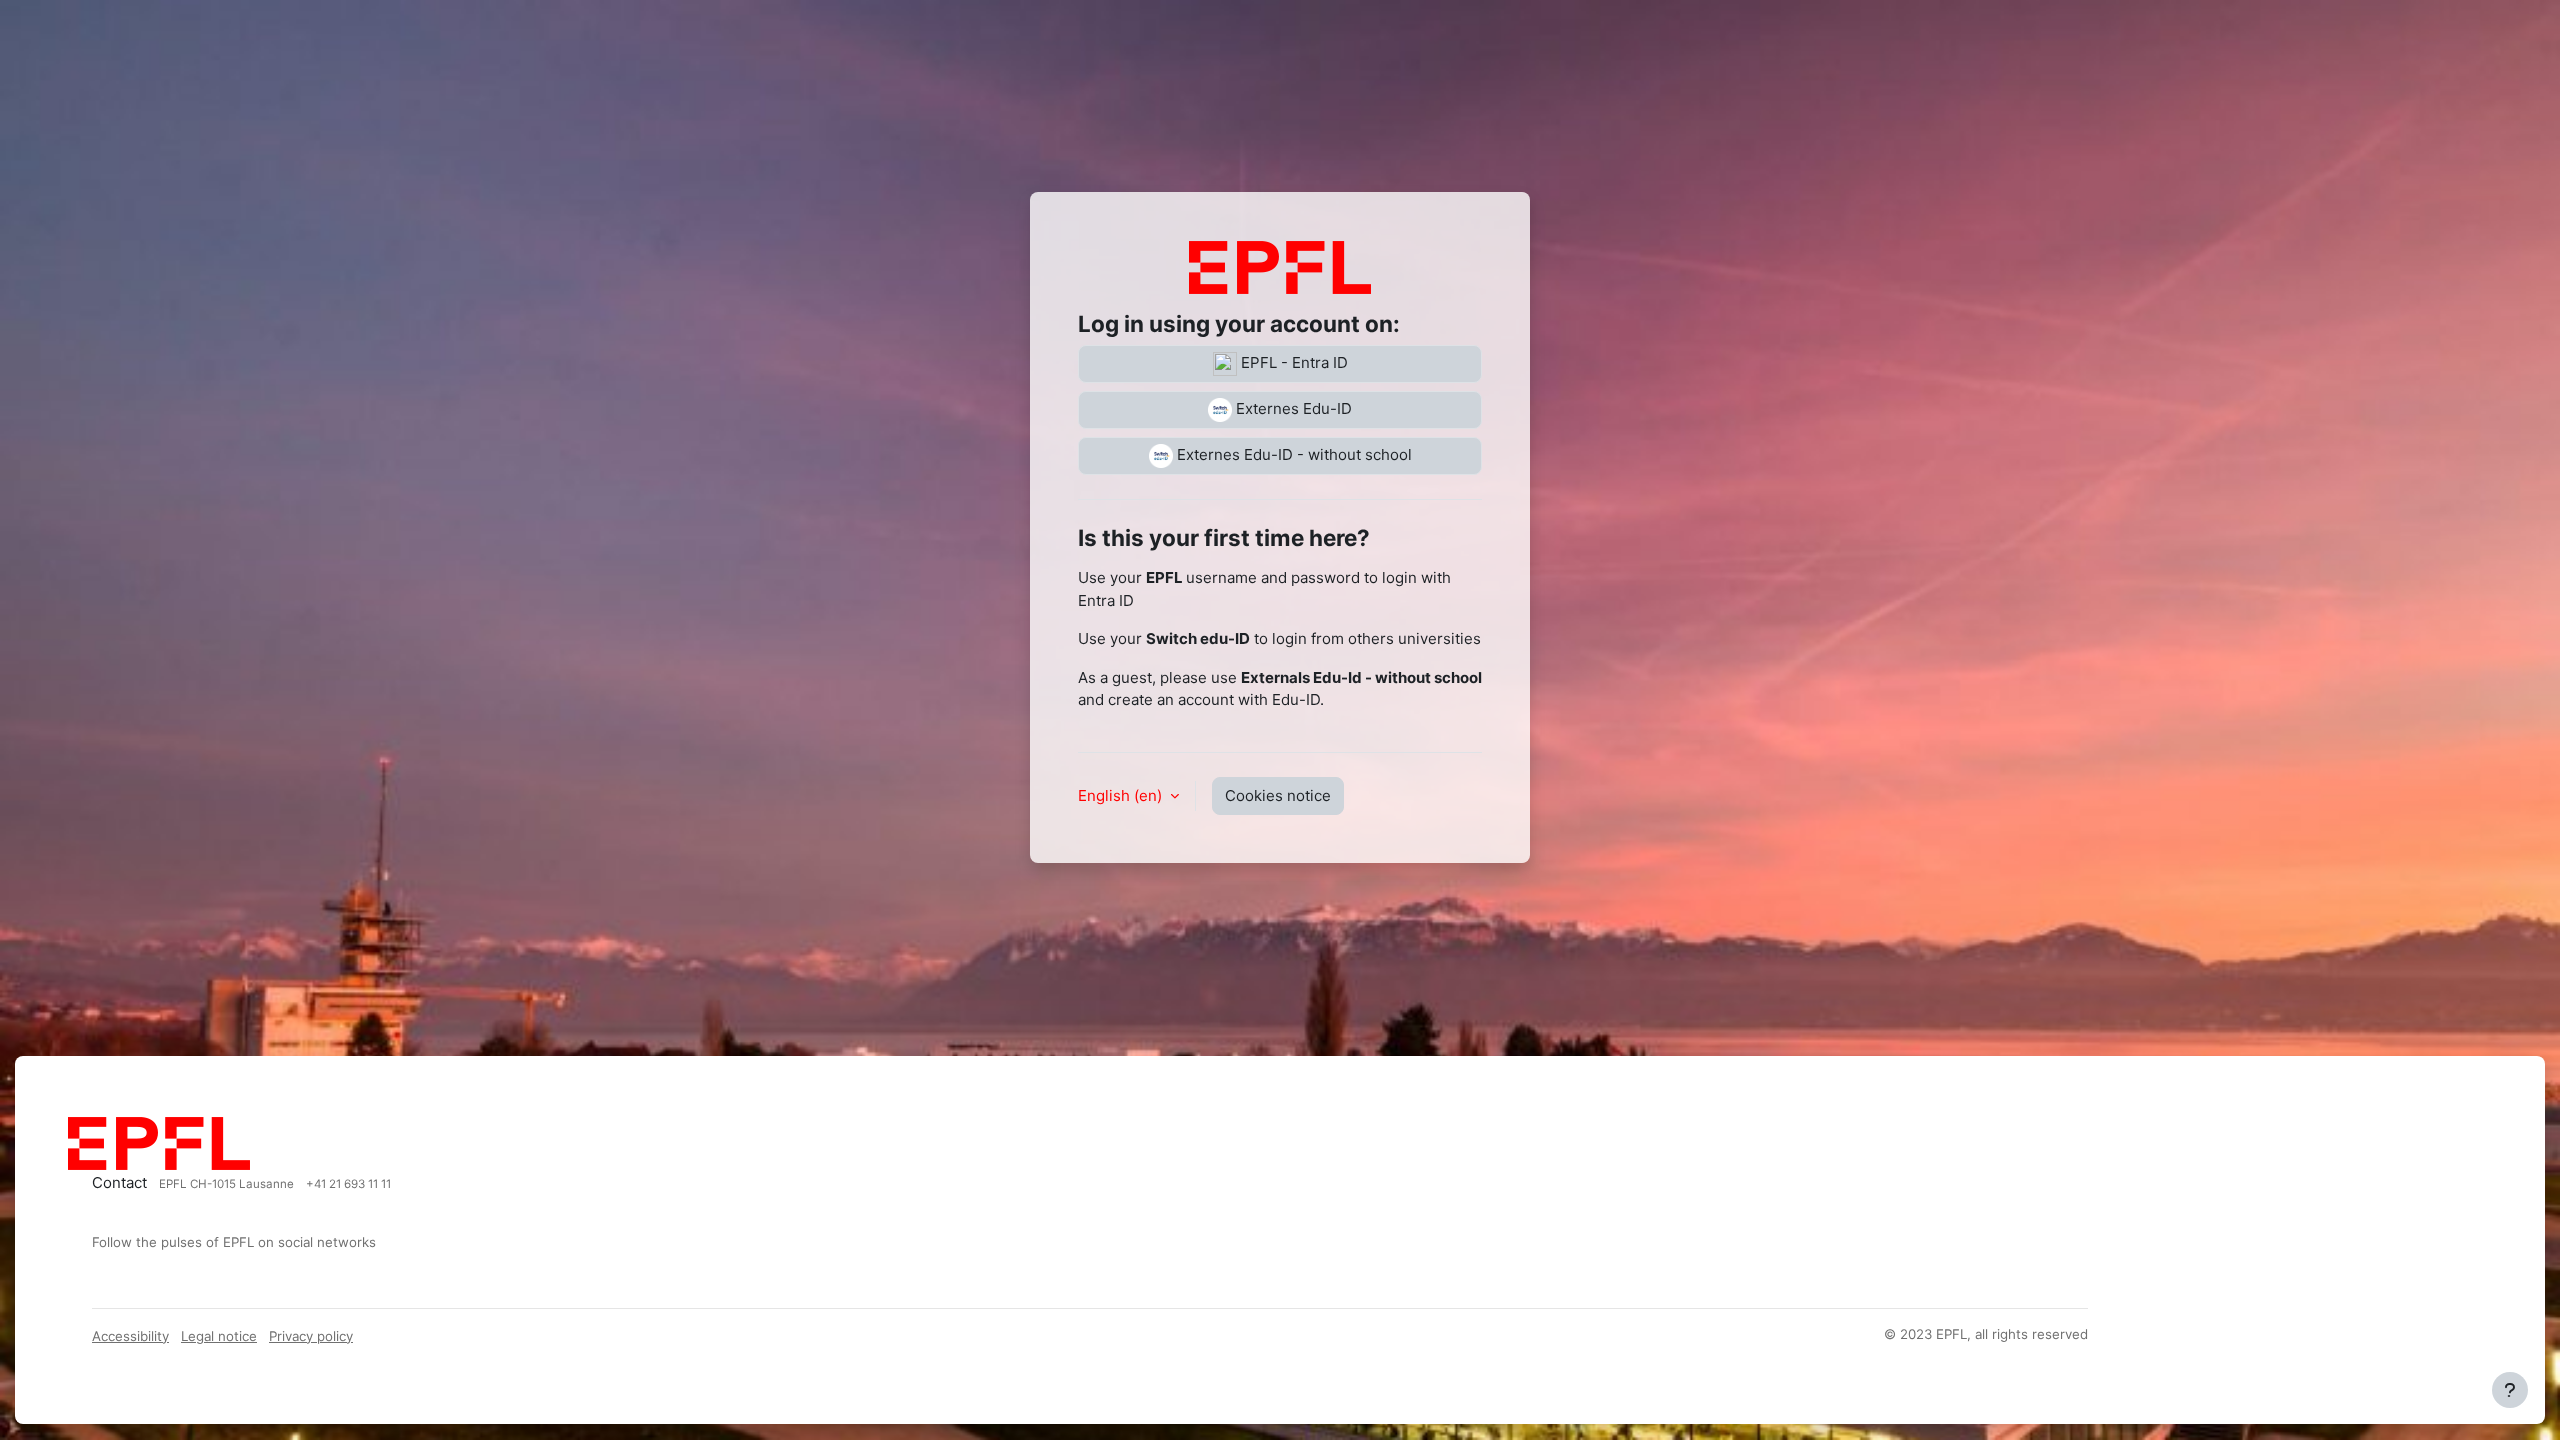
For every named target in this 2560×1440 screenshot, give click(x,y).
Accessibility (130, 1336)
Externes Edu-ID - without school (1292, 454)
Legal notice (219, 1336)
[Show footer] (2510, 1390)
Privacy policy (311, 1336)
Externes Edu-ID (1292, 408)
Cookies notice (1278, 795)
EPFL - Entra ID (1292, 362)
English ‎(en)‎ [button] (1122, 795)
